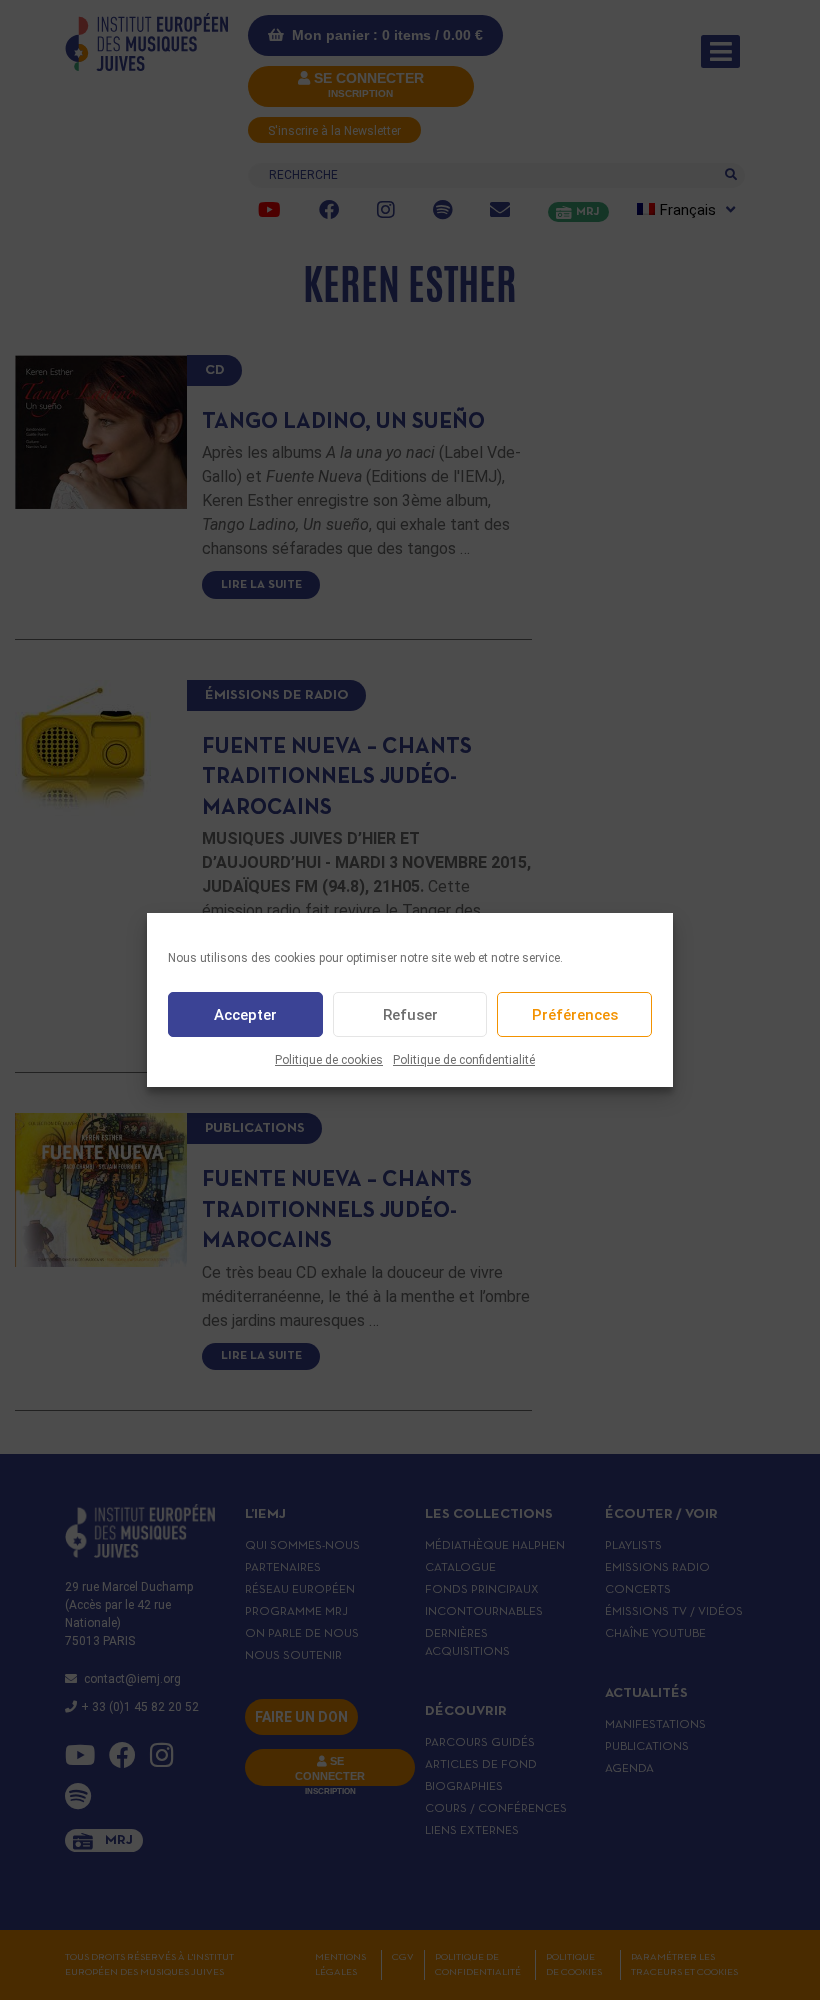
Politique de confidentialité (464, 1060)
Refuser (410, 1015)
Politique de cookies (329, 1060)
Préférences (575, 1015)
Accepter (245, 1015)
